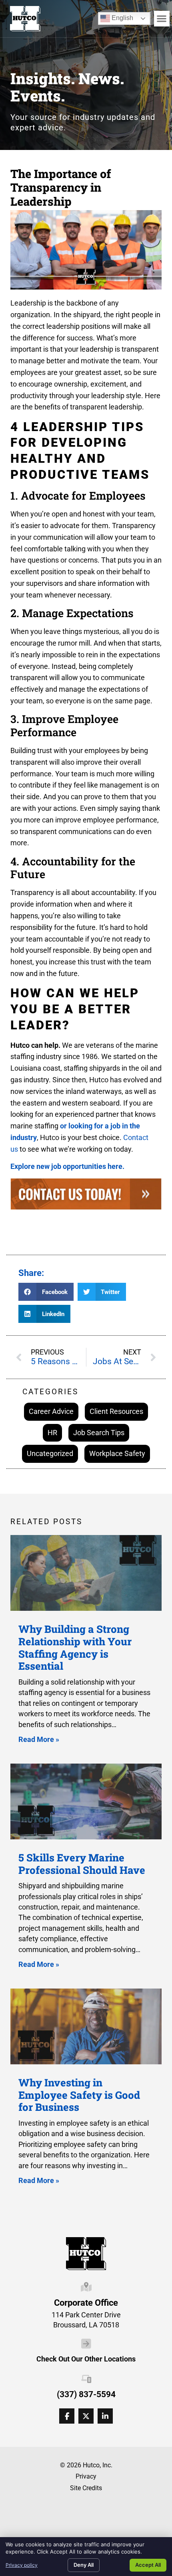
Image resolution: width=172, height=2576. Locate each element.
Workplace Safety (117, 1453)
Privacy (86, 2476)
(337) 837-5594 (86, 2394)
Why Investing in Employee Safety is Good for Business (79, 2095)
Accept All (148, 2565)
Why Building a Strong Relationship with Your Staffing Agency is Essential (75, 1647)
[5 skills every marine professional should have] (86, 1801)
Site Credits (86, 2488)
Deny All (84, 2565)
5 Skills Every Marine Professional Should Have (82, 1864)
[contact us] (86, 1196)
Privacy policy (22, 2565)
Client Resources (116, 1411)
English (117, 17)
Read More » (39, 1739)
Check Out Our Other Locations (86, 2359)
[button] (162, 19)
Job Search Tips (99, 1433)
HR (52, 1433)
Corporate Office (86, 2303)
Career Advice (51, 1411)
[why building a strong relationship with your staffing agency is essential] (86, 1573)
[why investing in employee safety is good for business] (86, 2026)
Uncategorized (50, 1453)
